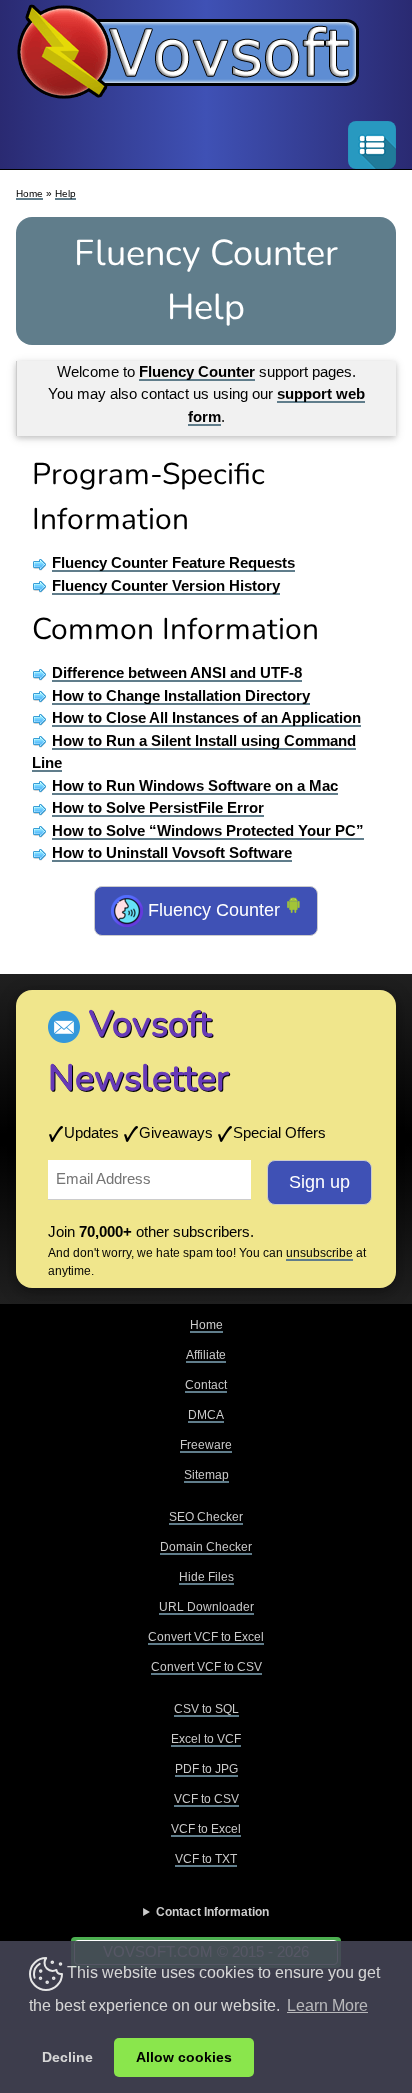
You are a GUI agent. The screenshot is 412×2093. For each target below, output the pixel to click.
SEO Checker (206, 1517)
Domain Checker (206, 1547)
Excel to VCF (206, 1739)
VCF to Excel (206, 1829)
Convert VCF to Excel (206, 1637)
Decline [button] (67, 2057)
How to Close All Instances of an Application (206, 717)
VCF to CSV (206, 1799)
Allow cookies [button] (184, 2057)
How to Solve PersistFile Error (158, 807)
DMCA (206, 1415)
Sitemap (206, 1475)
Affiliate (206, 1355)
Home (29, 193)
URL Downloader (206, 1607)
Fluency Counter (214, 910)
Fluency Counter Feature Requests (173, 562)
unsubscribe (319, 1253)
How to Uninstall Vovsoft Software (172, 852)
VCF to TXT (206, 1859)
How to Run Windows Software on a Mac (195, 785)
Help (65, 193)
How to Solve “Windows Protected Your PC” (208, 830)
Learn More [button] (327, 2005)
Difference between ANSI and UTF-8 (177, 672)
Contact (206, 1385)
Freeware (206, 1445)
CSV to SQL (206, 1709)
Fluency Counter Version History (166, 585)
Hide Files (206, 1577)
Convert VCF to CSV (206, 1667)
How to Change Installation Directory (181, 695)
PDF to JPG (206, 1769)
